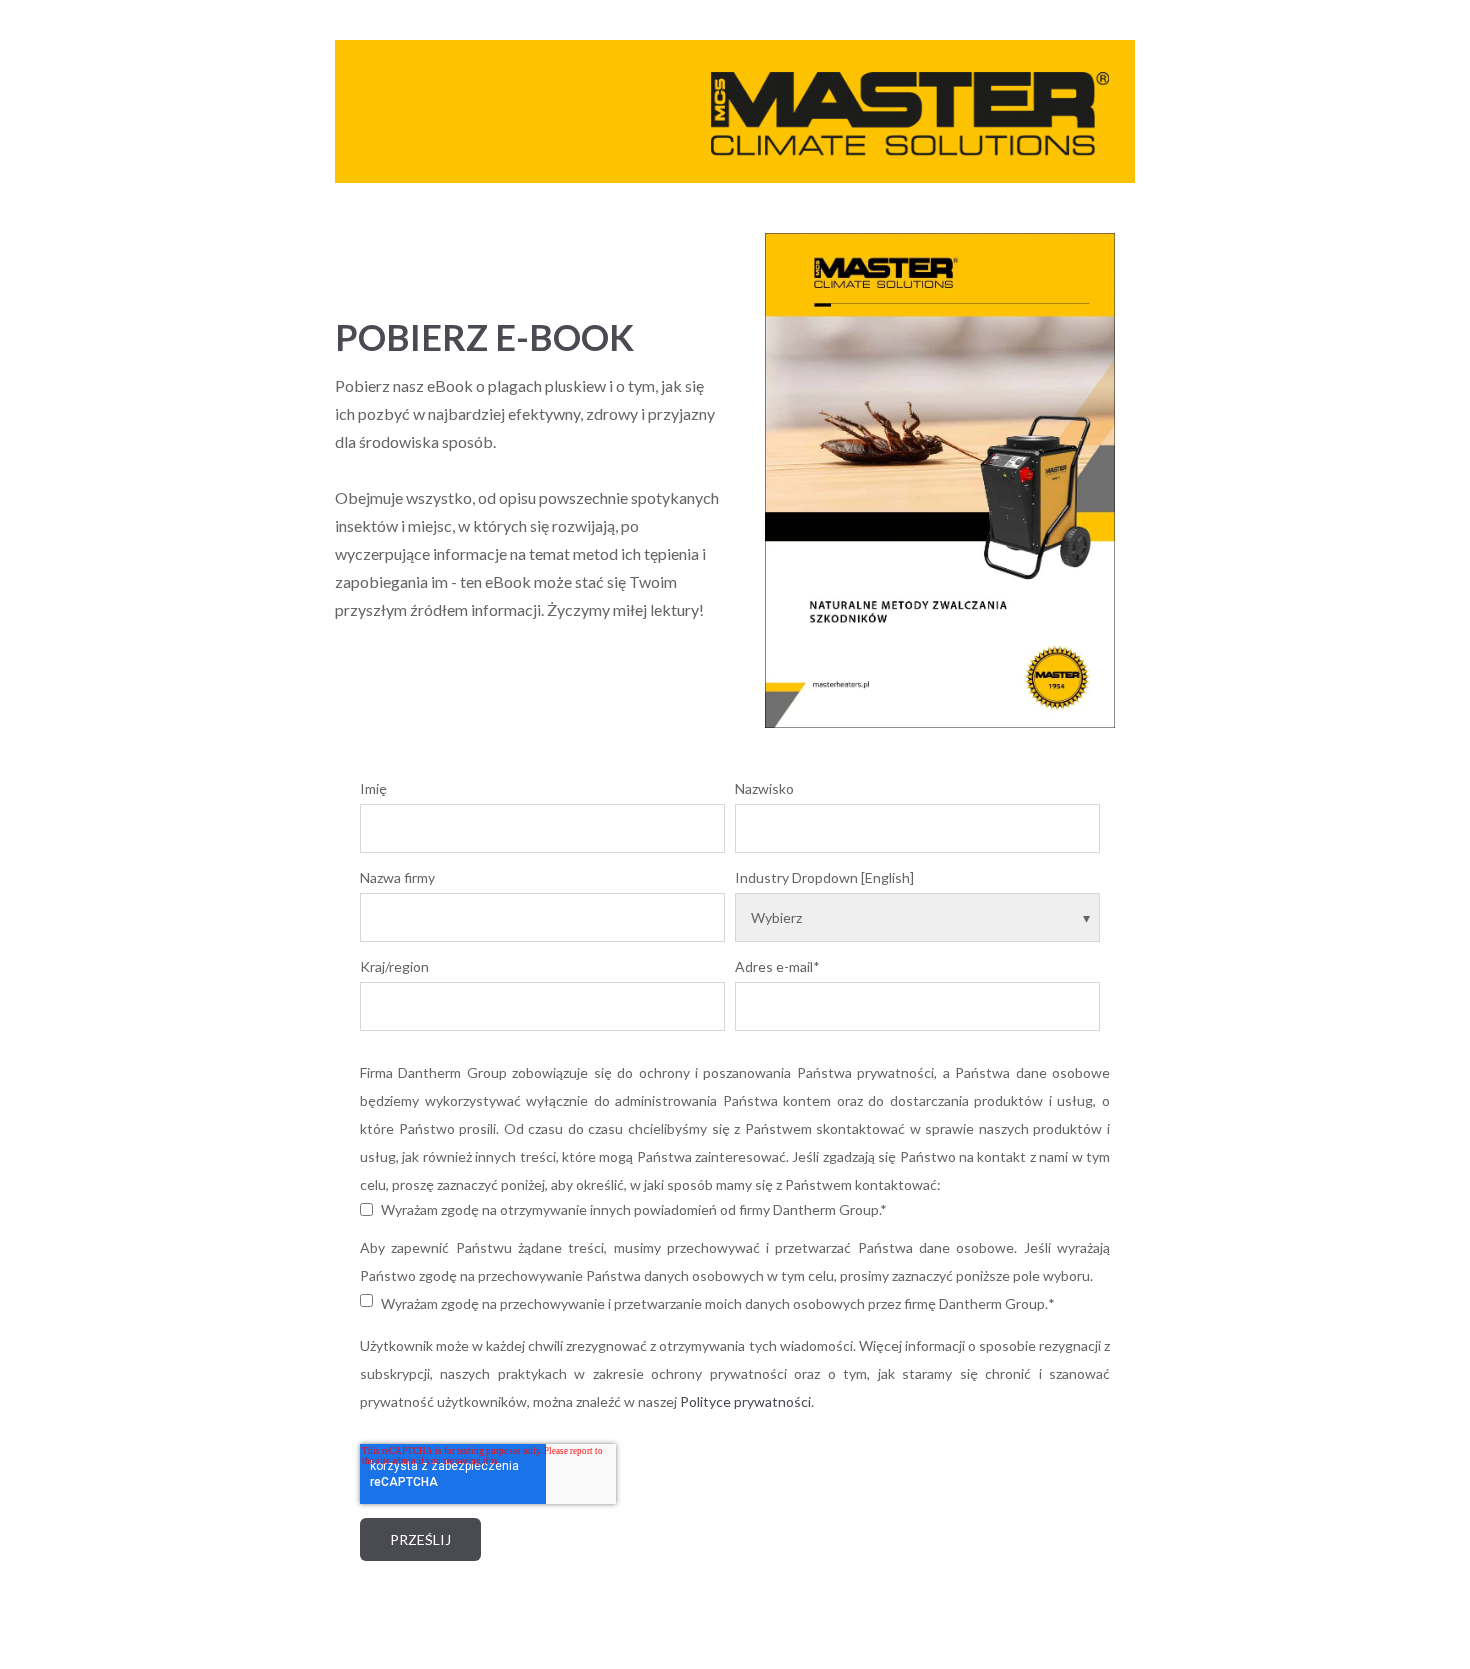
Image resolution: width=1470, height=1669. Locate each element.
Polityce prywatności (745, 1401)
